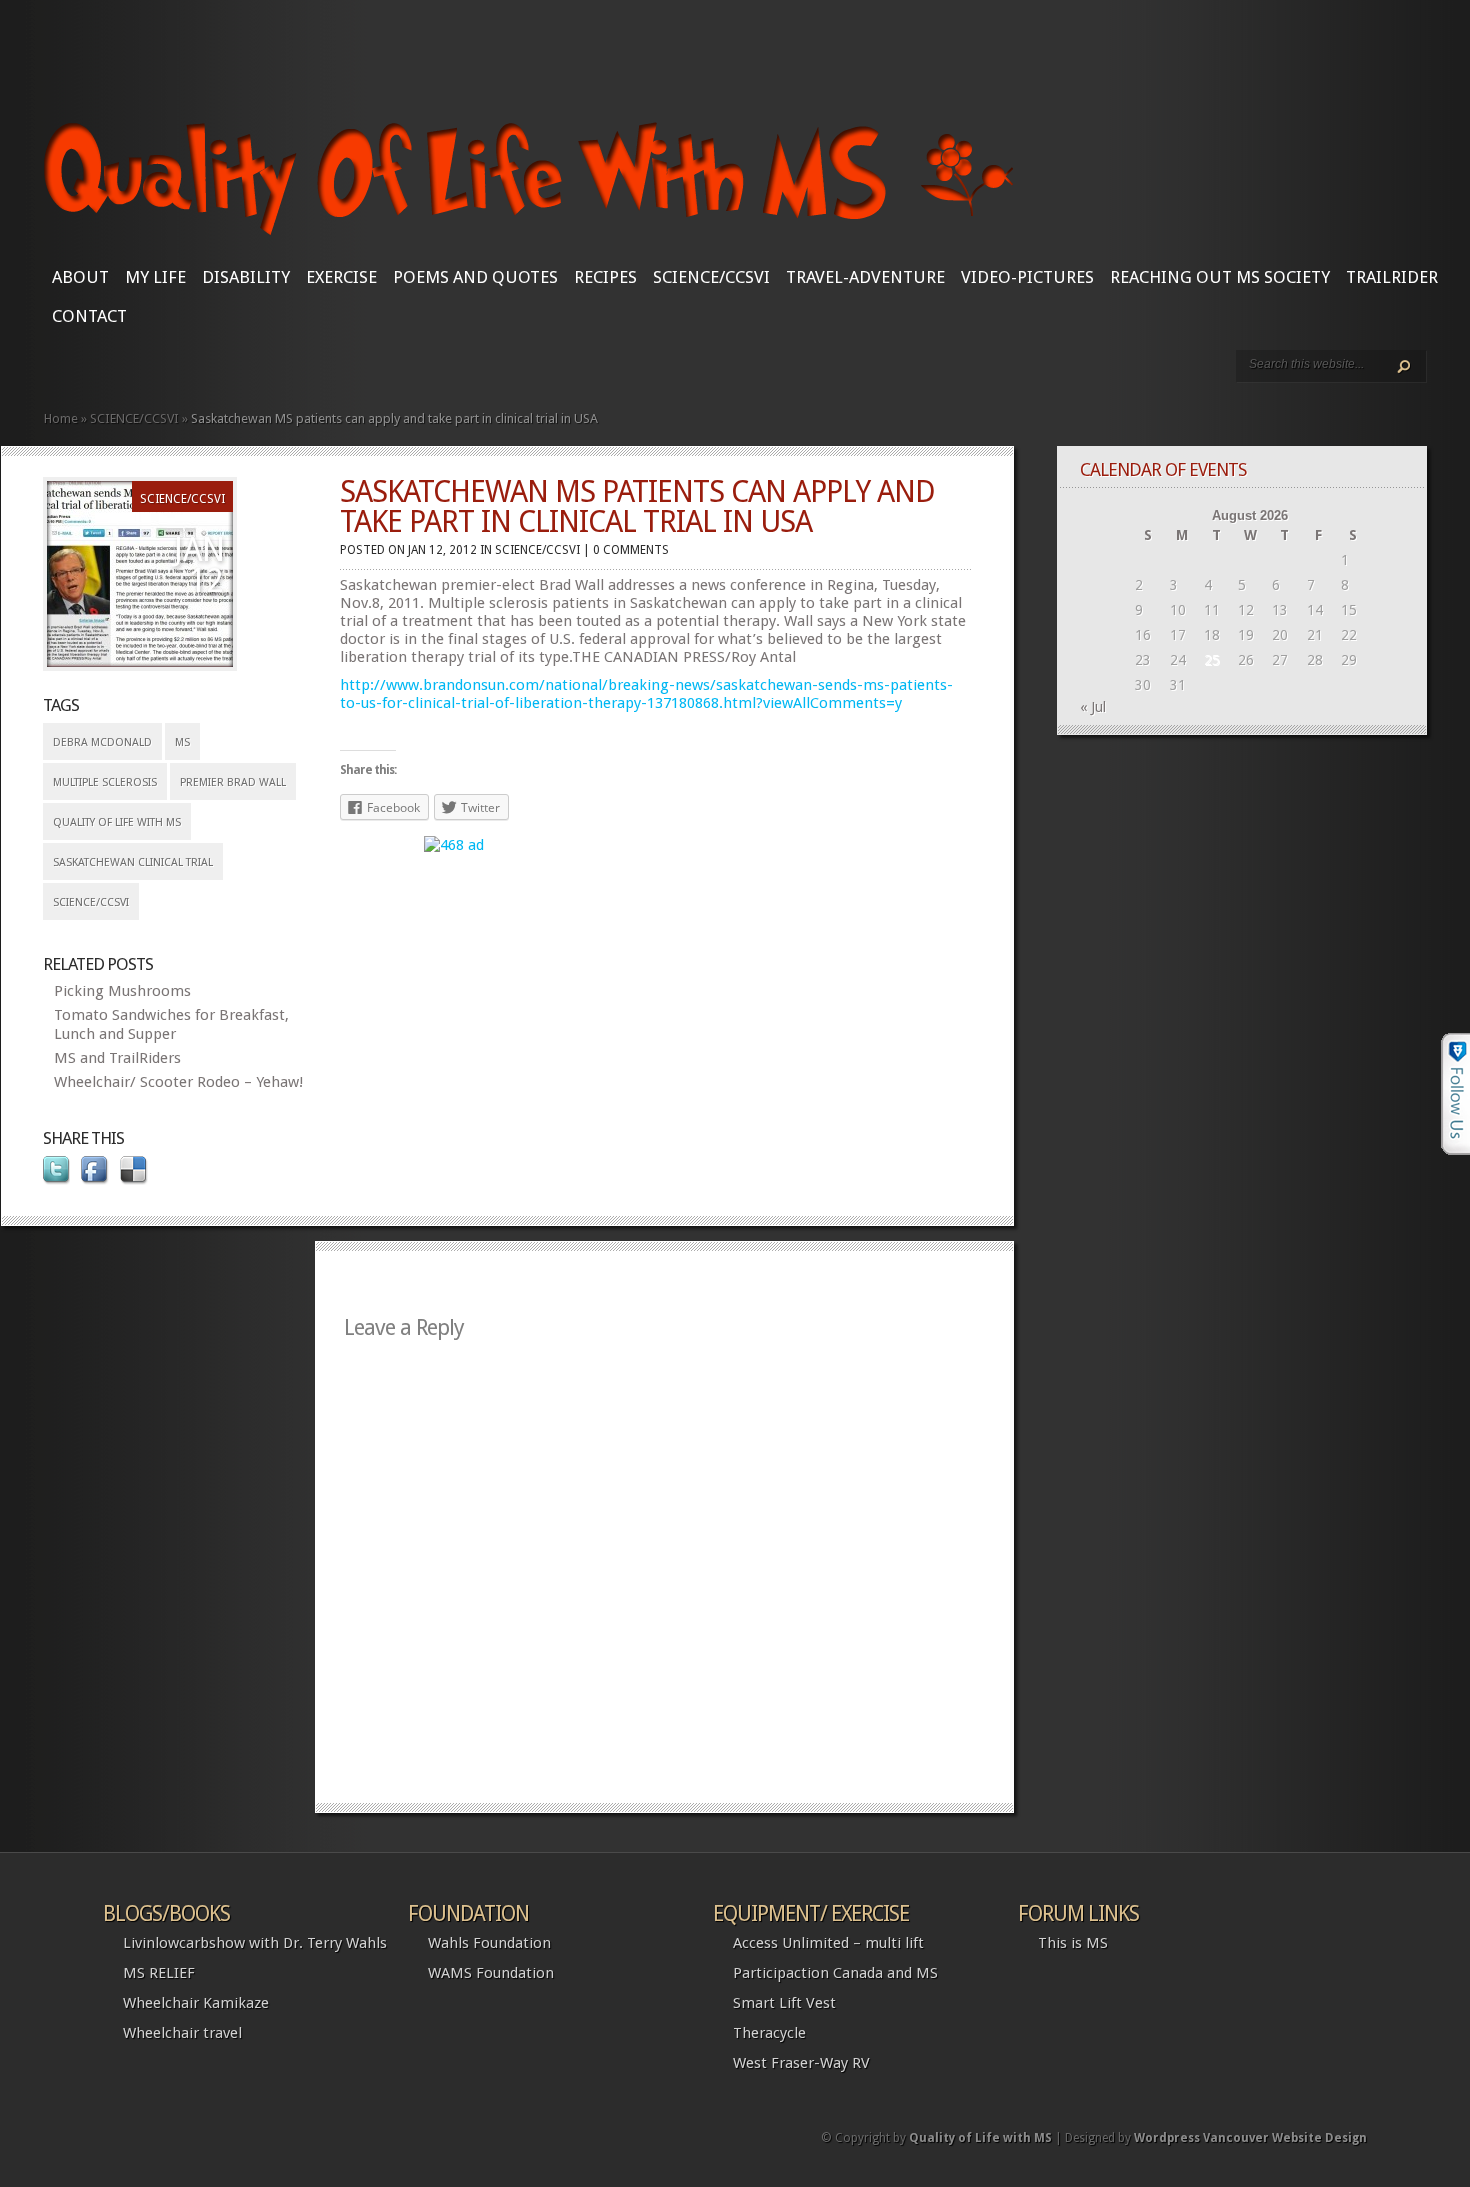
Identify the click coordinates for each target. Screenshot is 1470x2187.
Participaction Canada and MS (835, 1973)
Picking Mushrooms (122, 991)
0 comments (631, 550)
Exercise (341, 277)
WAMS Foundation (491, 1973)
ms (182, 742)
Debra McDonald (102, 742)
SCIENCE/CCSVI (711, 277)
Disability (246, 277)
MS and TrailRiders (117, 1058)
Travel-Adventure (865, 277)
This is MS (1073, 1943)
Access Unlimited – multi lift (828, 1943)
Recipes (605, 277)
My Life (155, 277)
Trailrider (1392, 277)
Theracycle (769, 2033)
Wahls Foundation (489, 1943)
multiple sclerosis (105, 782)
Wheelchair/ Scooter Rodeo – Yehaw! (178, 1082)
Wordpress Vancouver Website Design (1250, 2138)
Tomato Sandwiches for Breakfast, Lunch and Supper (171, 1024)
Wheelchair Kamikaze (196, 2003)
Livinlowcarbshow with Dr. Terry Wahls (255, 1943)
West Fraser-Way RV (801, 2063)
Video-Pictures (1027, 277)
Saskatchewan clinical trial (133, 862)
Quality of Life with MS (117, 822)
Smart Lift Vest (784, 2003)
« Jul (1093, 707)
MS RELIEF (159, 1973)
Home (61, 418)
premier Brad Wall (233, 782)
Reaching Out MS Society (1220, 277)
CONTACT (89, 316)
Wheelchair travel (182, 2033)
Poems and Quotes (475, 277)
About (80, 277)
